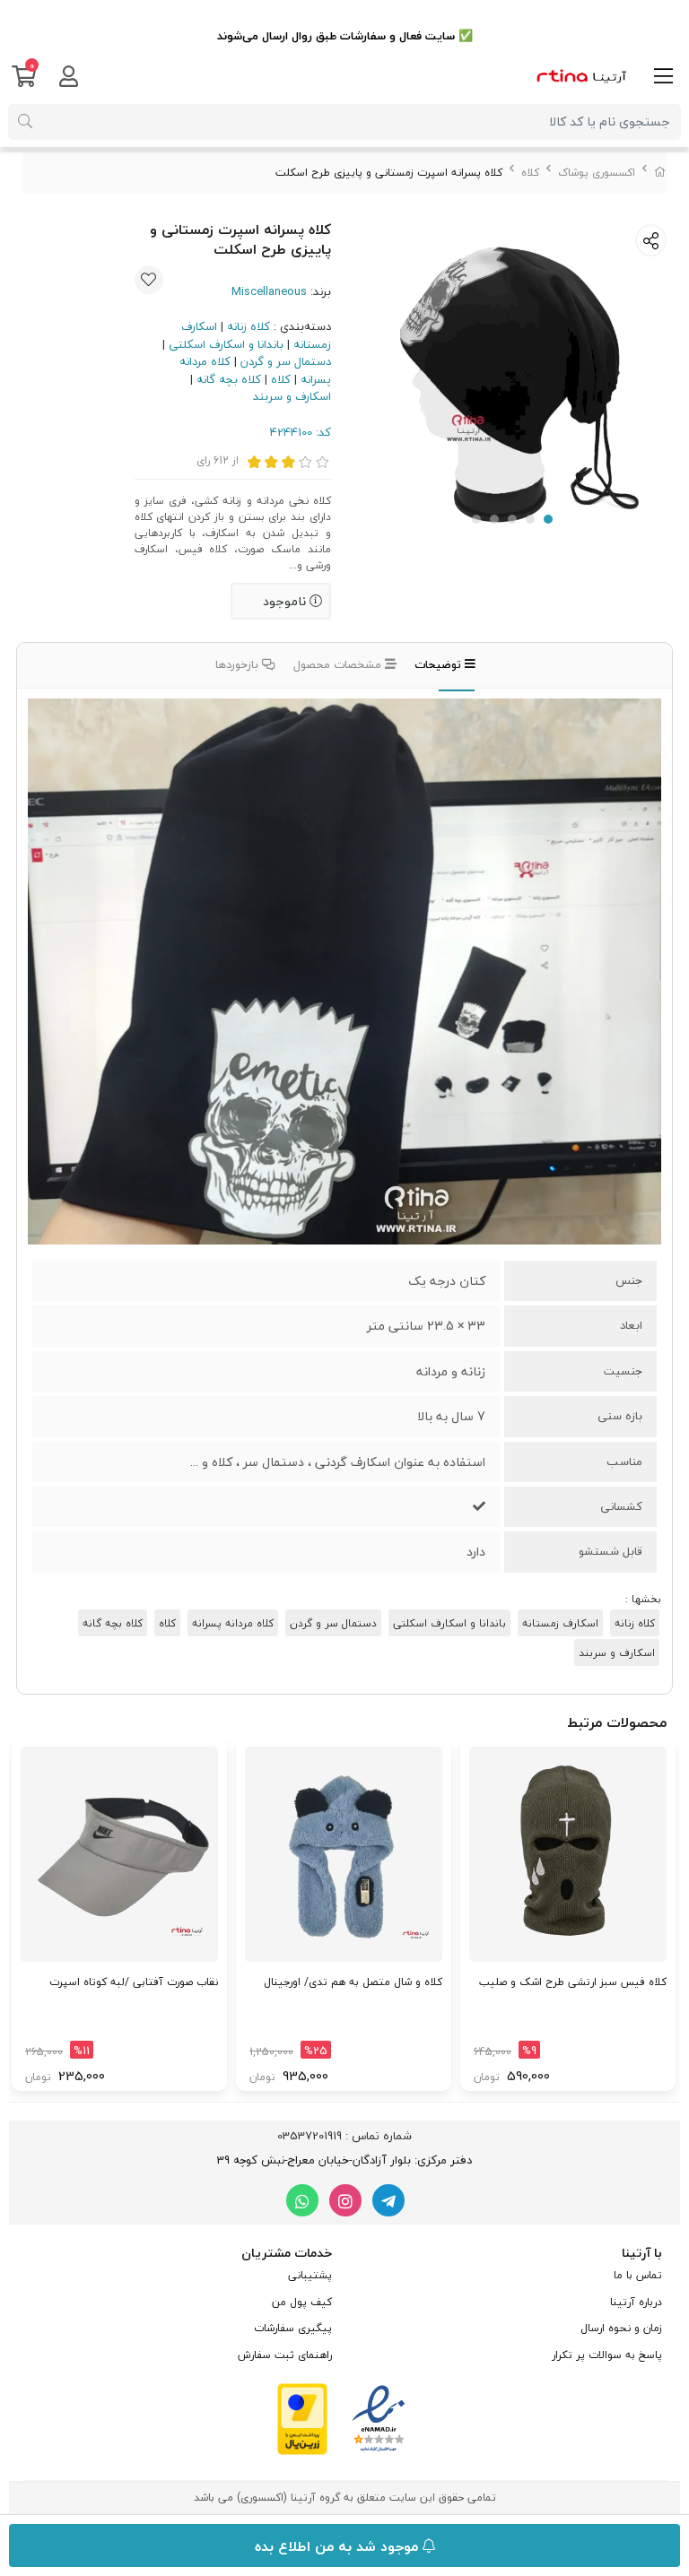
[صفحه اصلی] (660, 173)
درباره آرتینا (636, 2302)
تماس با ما (638, 2275)
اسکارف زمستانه (560, 1623)
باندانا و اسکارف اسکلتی (226, 344)
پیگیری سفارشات (293, 2328)
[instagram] (345, 2200)
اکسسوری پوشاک (597, 173)
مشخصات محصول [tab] (339, 664)
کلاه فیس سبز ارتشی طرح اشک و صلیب (573, 1982)
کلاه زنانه (249, 326)
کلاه (530, 173)
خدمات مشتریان (287, 2253)
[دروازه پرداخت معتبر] (302, 2417)
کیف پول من (302, 2302)
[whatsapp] (302, 2200)
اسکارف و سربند (292, 396)
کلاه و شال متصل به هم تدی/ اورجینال (353, 1982)
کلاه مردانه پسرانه (233, 1623)
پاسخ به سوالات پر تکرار (607, 2355)
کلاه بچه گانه (229, 379)
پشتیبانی (310, 2275)
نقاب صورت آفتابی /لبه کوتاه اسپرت (134, 1982)
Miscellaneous (269, 291)
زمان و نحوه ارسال (621, 2328)
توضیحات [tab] (440, 664)
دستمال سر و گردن (286, 361)
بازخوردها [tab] (239, 664)
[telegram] (388, 2200)
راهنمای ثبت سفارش (285, 2355)
